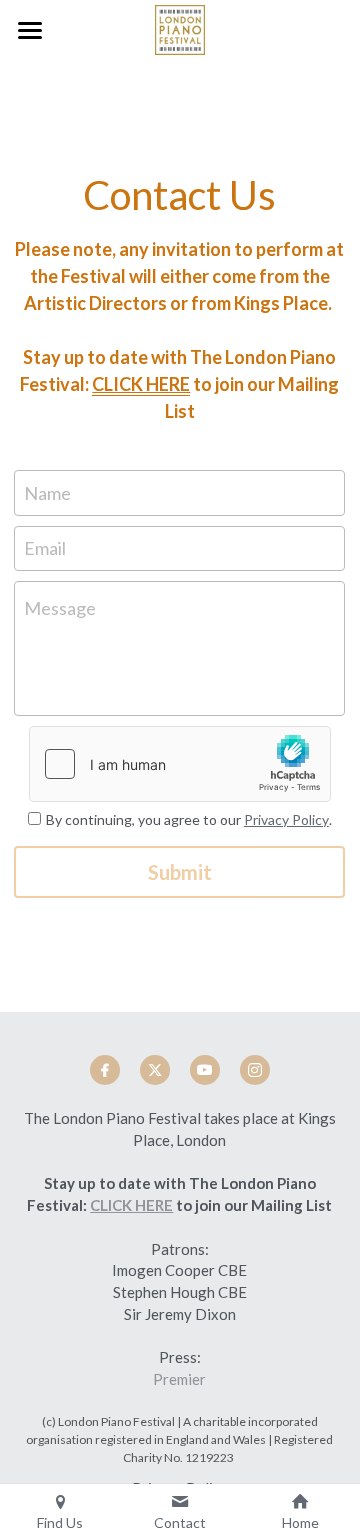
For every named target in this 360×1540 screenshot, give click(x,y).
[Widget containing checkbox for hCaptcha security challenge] (180, 764)
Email (45, 548)
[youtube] (205, 1070)
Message (60, 608)
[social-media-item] (255, 1070)
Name (47, 492)
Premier (179, 1379)
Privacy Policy (286, 819)
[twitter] (155, 1070)
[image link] (180, 28)
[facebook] (105, 1070)
